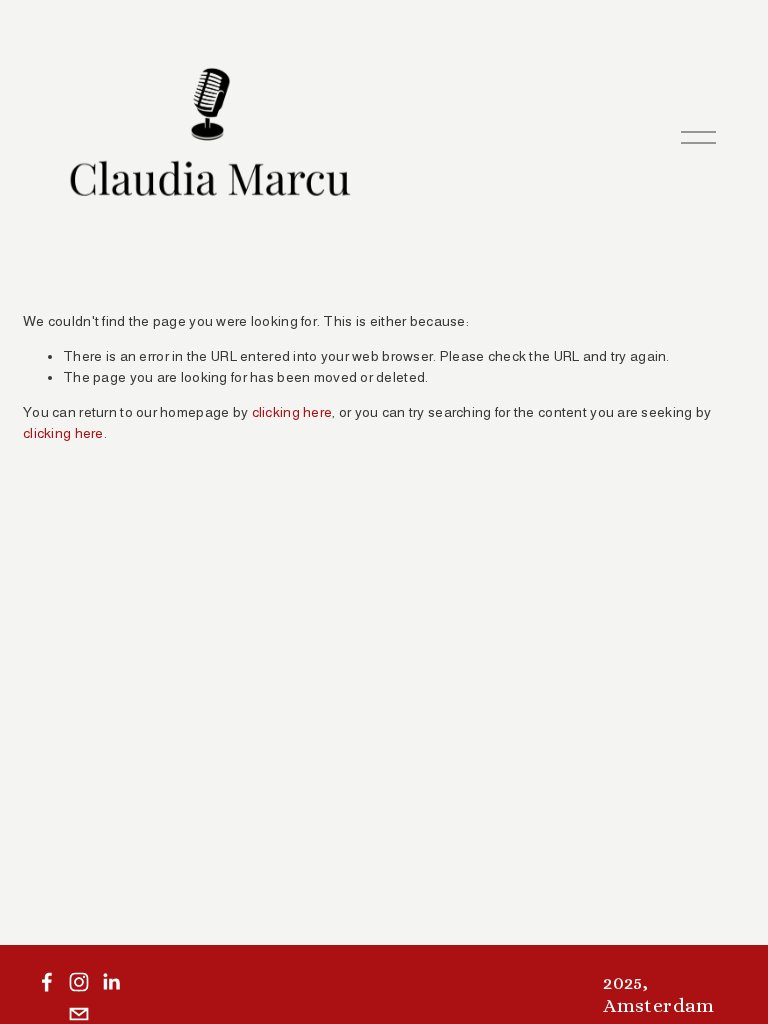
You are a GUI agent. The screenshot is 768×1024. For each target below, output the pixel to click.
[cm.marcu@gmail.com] (79, 1014)
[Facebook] (47, 982)
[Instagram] (79, 982)
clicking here (292, 412)
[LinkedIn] (111, 982)
